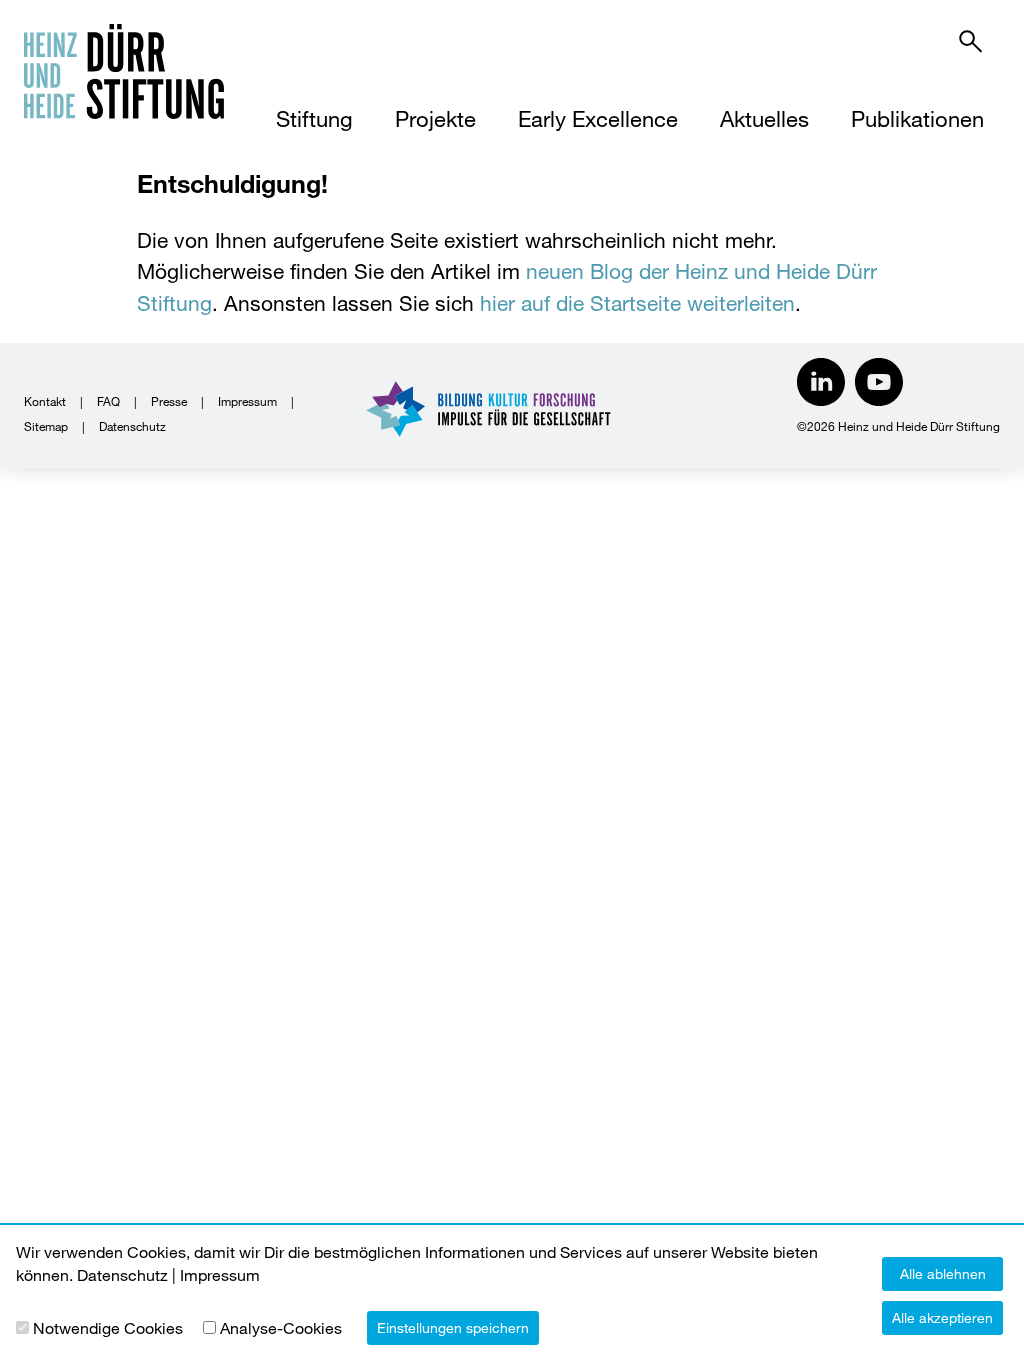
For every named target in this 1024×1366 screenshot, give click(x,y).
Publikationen (917, 118)
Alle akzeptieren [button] (942, 1317)
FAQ (108, 401)
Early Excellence (598, 118)
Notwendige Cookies (108, 1327)
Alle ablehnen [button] (943, 1273)
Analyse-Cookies (281, 1327)
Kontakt (45, 401)
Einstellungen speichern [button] (453, 1327)
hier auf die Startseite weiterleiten (637, 303)
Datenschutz (132, 426)
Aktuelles (764, 118)
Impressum (247, 401)
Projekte (435, 118)
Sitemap (46, 426)
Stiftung (314, 118)
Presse (169, 401)
